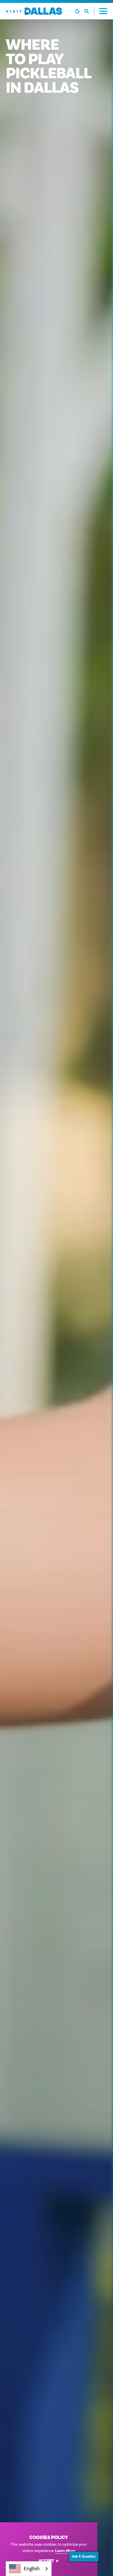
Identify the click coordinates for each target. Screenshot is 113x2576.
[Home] (34, 11)
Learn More (65, 2551)
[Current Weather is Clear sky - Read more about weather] (77, 11)
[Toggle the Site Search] (89, 11)
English (32, 2569)
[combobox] (29, 2569)
